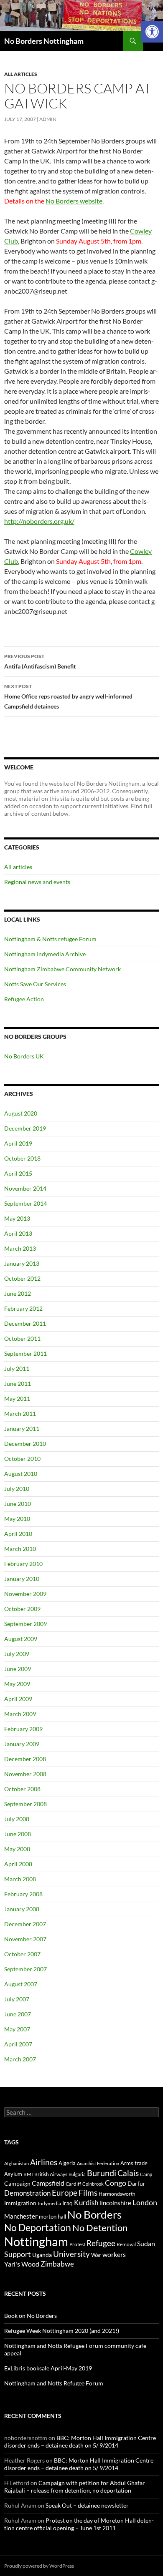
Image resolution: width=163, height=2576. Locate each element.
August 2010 (21, 1474)
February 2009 (23, 1729)
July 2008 (17, 1819)
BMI (28, 2174)
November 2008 (25, 1774)
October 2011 (22, 1338)
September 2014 (25, 1203)
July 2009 (17, 1654)
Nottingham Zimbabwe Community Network (62, 969)
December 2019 (25, 1128)
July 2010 (17, 1489)
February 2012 (23, 1308)
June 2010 (18, 1504)
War (96, 2255)
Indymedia (49, 2203)
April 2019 (18, 1143)
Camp (146, 2174)
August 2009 (21, 1639)
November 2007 (25, 1939)
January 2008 (22, 1909)
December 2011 (25, 1323)
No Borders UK (24, 1056)
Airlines (44, 2162)
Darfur (136, 2183)
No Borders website (74, 201)
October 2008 (22, 1789)
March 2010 (20, 1549)
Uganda (42, 2255)
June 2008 (18, 1834)
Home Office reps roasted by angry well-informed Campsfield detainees (68, 696)
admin (48, 119)
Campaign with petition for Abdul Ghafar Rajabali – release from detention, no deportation (75, 2487)
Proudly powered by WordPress (39, 2566)
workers (114, 2254)
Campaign (17, 2183)
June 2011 (18, 1384)
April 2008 (18, 1864)
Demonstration (27, 2193)
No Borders (94, 2214)
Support (18, 2254)
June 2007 (18, 2014)
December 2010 (25, 1444)
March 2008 (20, 1879)
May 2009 (17, 1684)
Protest (77, 2244)
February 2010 (23, 1564)
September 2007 (25, 1969)
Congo (116, 2183)
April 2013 (18, 1233)
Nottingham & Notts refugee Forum (50, 939)
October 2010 (22, 1459)
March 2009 (20, 1714)
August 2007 (21, 1984)
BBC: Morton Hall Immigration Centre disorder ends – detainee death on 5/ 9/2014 (80, 2442)
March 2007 (20, 2059)
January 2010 (22, 1579)
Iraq (67, 2203)
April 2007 (18, 2044)
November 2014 (25, 1188)
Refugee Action (24, 999)
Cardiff (73, 2184)
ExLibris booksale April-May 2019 (48, 2368)
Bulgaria (77, 2174)
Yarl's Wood (22, 2264)
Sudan (146, 2243)
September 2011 (25, 1353)
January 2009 (22, 1744)
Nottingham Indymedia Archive (45, 954)
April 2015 (18, 1173)
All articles (21, 74)
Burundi (102, 2173)
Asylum (13, 2174)
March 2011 (20, 1414)
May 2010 (17, 1519)
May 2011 (17, 1399)
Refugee (101, 2243)
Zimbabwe (57, 2264)
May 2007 (17, 2029)
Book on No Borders (31, 2316)
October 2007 (22, 1954)
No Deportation (38, 2227)
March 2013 (20, 1248)
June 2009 (18, 1669)
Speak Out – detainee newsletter (87, 2505)
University (71, 2254)
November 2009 (25, 1594)
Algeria (67, 2163)
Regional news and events (37, 882)
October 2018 (22, 1158)
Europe (65, 2193)
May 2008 (17, 1849)
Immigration (20, 2203)
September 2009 (25, 1624)
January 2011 (22, 1429)
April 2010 (18, 1534)
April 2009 (18, 1699)
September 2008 (25, 1804)
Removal (126, 2244)
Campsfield (48, 2183)
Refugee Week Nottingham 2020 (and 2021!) (62, 2331)
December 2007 (25, 1924)
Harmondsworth (117, 2194)
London (145, 2203)
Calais (128, 2173)
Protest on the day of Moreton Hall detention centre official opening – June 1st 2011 (79, 2524)
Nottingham (36, 2241)
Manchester (21, 2216)
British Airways (51, 2174)
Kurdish (86, 2203)
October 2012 (22, 1278)
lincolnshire (115, 2203)
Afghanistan (17, 2163)
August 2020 (21, 1113)
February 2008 (23, 1894)
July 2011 (17, 1368)
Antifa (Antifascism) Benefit (40, 661)
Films (88, 2193)
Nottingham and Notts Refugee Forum (54, 2383)
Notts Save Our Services (35, 984)
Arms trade (134, 2163)
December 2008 (25, 1759)
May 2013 (17, 1218)
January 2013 (22, 1263)
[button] (152, 32)
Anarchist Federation (98, 2163)
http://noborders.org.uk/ (39, 521)
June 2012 (18, 1293)
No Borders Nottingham (44, 41)
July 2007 (17, 1999)
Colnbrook (93, 2184)
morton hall (52, 2217)
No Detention (100, 2228)
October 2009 (22, 1609)
